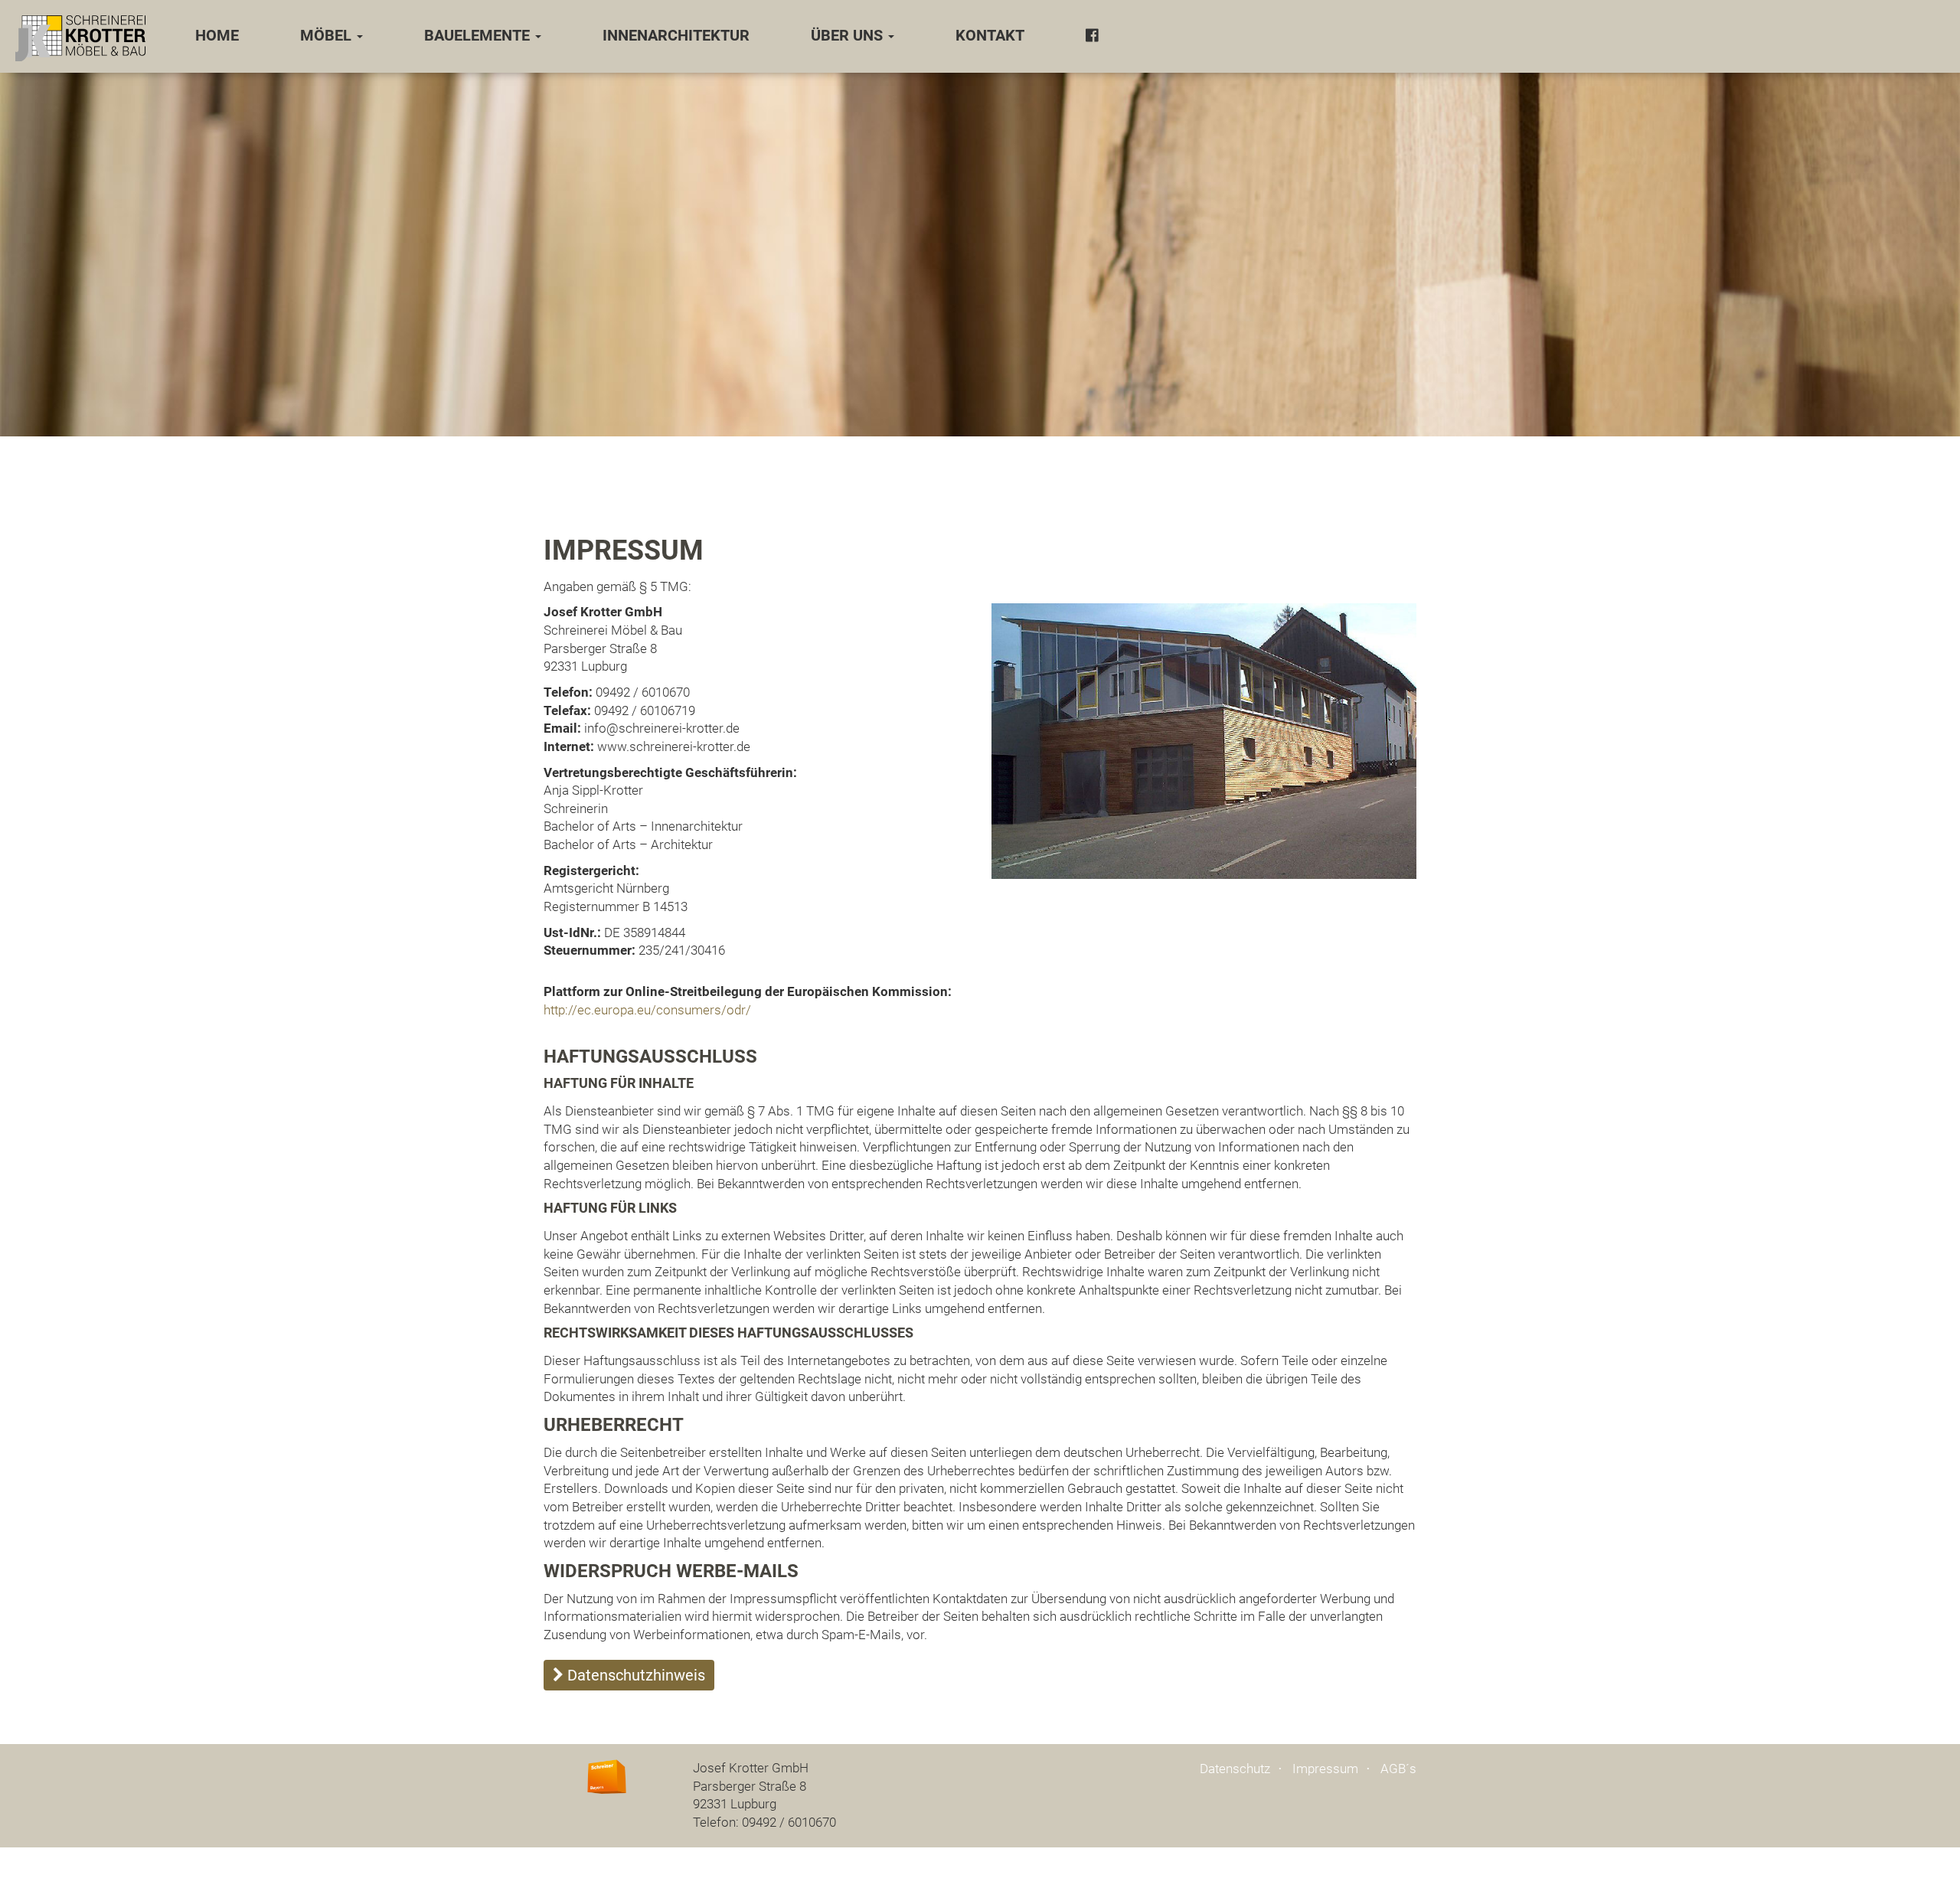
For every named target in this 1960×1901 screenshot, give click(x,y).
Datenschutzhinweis (634, 1675)
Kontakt (990, 36)
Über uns (849, 36)
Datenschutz (1235, 1769)
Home (217, 36)
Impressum (1325, 1769)
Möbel (328, 36)
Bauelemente (479, 36)
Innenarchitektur (676, 36)
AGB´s (1398, 1769)
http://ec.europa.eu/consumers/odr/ (647, 1010)
